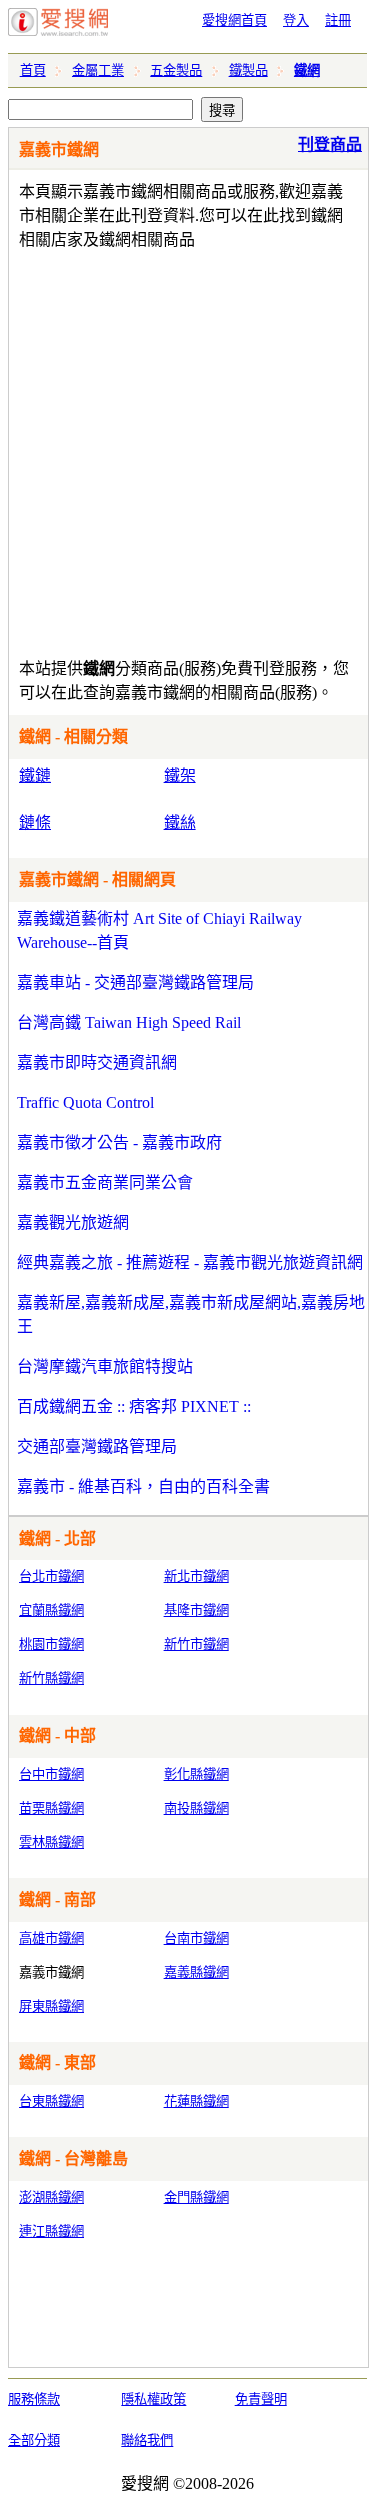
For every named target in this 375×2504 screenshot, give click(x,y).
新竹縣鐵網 (51, 1678)
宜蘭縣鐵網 (51, 1610)
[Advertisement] (187, 449)
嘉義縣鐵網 (196, 1972)
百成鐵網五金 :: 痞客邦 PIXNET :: (134, 1406)
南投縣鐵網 (196, 1808)
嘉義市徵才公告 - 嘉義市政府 (119, 1142)
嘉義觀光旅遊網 (73, 1222)
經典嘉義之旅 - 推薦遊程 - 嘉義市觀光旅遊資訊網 (190, 1262)
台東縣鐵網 (51, 2101)
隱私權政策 (153, 2399)
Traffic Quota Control (85, 1102)
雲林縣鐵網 (51, 1842)
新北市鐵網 (196, 1576)
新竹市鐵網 (196, 1644)
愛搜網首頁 (234, 20)
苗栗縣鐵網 (51, 1808)
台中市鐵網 (51, 1774)
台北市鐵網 (51, 1576)
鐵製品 (248, 70)
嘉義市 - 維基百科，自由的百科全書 (143, 1486)
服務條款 (34, 2399)
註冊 (338, 20)
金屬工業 (98, 70)
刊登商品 (330, 144)
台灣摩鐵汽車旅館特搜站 (105, 1366)
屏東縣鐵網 (51, 2006)
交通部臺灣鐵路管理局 (97, 1446)
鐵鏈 (35, 775)
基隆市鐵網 (196, 1610)
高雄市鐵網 (51, 1938)
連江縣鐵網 (51, 2231)
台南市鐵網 (196, 1938)
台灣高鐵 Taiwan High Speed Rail (129, 1022)
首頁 (33, 70)
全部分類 (34, 2440)
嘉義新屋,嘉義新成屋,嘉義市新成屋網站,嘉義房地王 (191, 1314)
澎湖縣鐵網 (51, 2197)
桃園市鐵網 (51, 1644)
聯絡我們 (147, 2440)
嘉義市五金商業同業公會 (105, 1182)
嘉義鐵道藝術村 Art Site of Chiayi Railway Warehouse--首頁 (159, 930)
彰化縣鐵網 (196, 1774)
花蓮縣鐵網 (196, 2101)
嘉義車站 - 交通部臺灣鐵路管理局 (135, 982)
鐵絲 (180, 822)
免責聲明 (261, 2399)
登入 (296, 20)
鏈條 (35, 822)
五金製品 (176, 70)
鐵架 (180, 775)
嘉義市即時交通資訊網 (97, 1062)
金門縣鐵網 (196, 2197)
